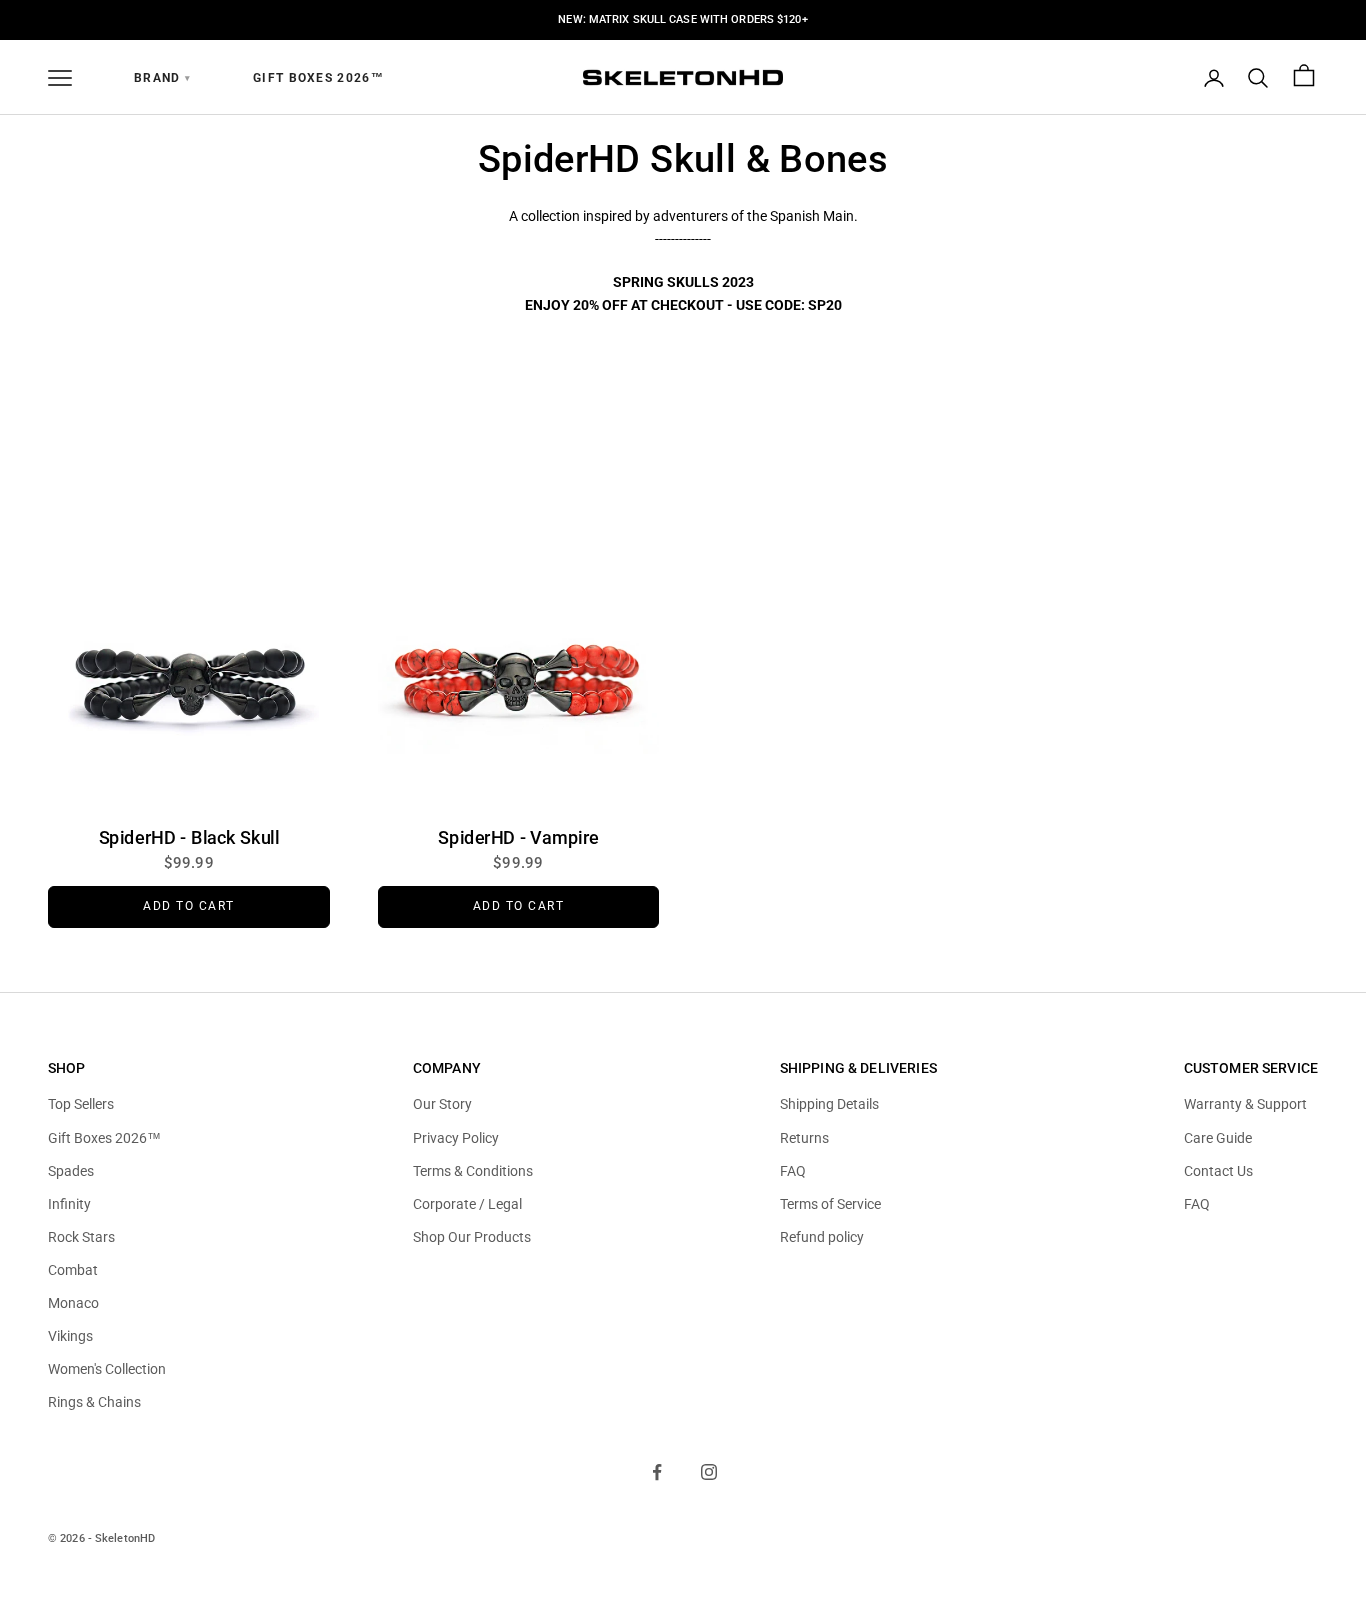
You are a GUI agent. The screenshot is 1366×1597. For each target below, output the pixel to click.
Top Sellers (81, 1104)
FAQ (793, 1171)
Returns (804, 1138)
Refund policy (822, 1237)
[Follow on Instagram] (709, 1472)
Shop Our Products (472, 1237)
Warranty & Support (1245, 1104)
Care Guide (1218, 1138)
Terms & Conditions (473, 1171)
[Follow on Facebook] (657, 1472)
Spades (71, 1171)
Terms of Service (830, 1204)
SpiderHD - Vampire (518, 837)
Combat (73, 1270)
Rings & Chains (94, 1402)
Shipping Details (829, 1104)
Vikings (70, 1336)
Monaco (73, 1303)
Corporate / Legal (467, 1204)
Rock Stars (81, 1237)
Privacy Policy (456, 1138)
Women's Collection (107, 1369)
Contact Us (1218, 1171)
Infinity (69, 1204)
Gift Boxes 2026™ (318, 78)
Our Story (442, 1104)
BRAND (162, 78)
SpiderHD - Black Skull (189, 837)
